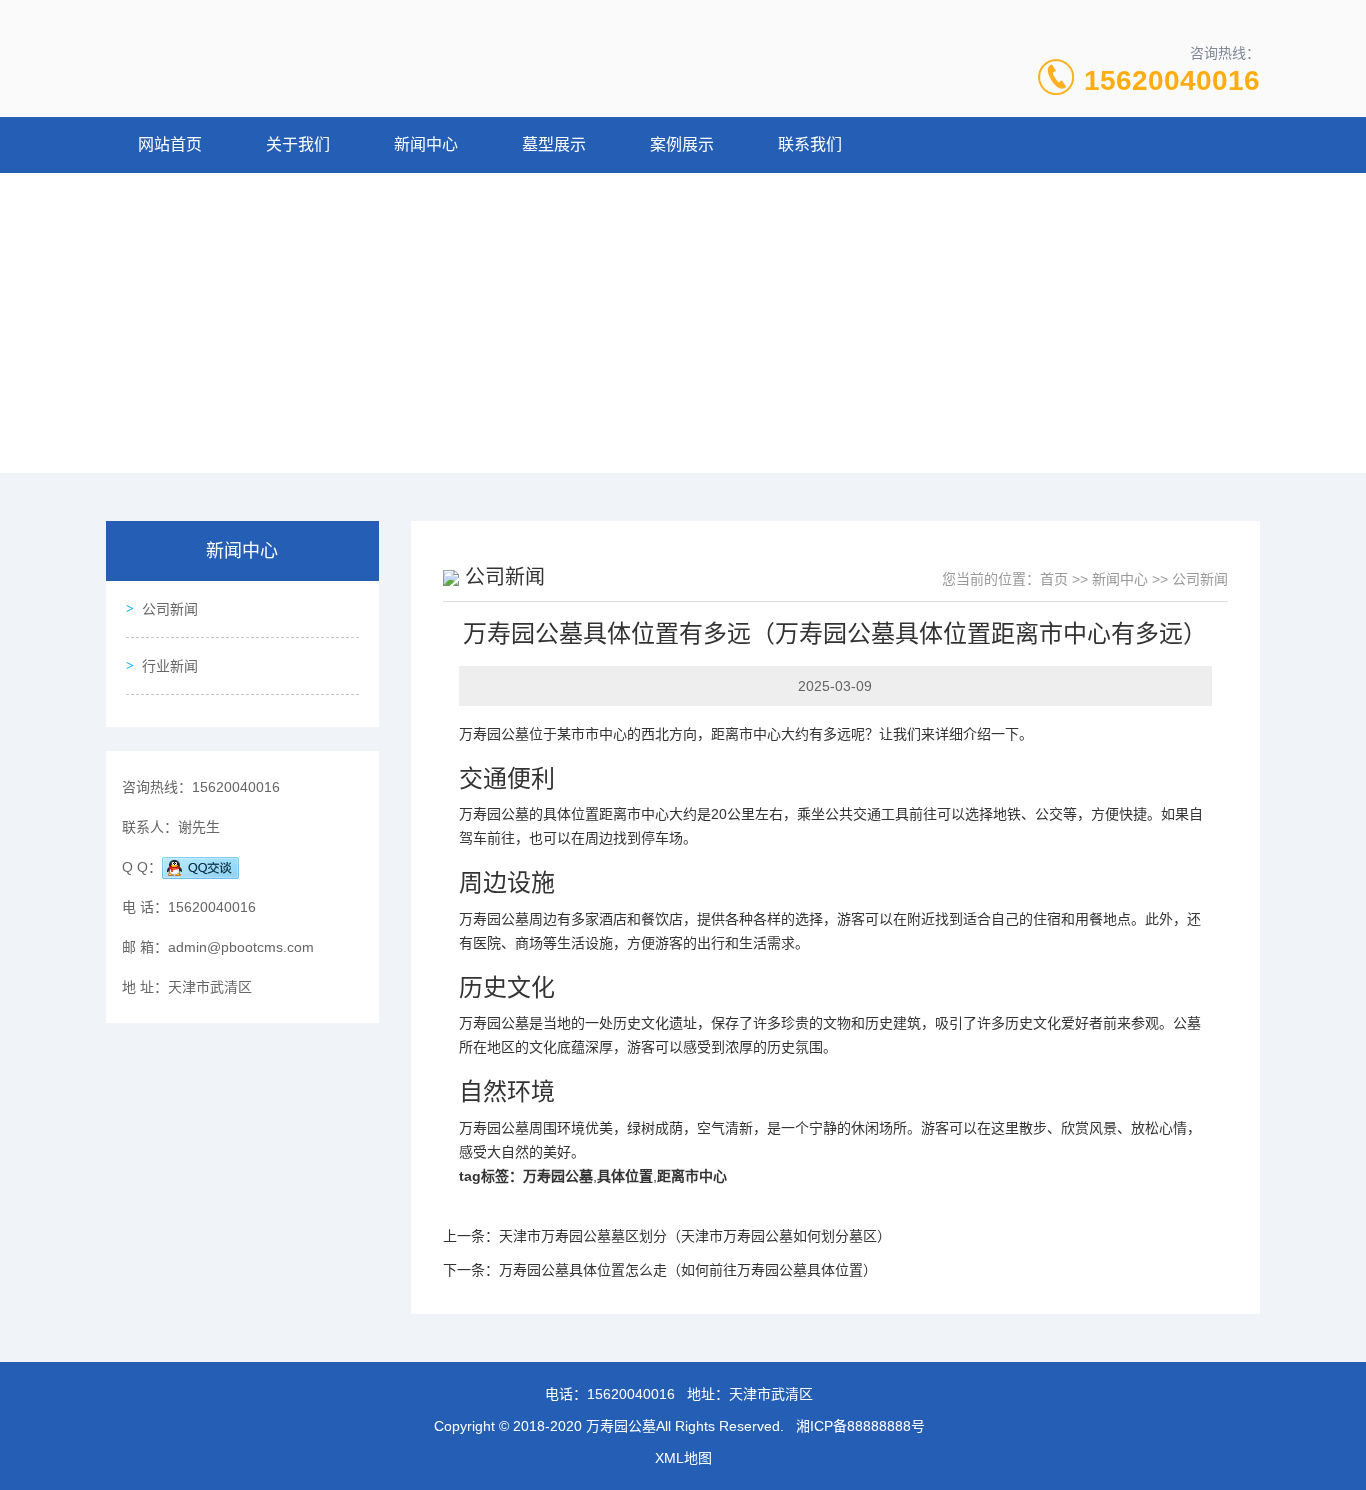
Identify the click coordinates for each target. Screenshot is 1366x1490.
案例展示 (682, 144)
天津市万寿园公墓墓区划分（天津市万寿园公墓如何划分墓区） (695, 1236)
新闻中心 (426, 144)
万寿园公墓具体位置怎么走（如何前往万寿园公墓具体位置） (688, 1270)
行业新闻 (170, 666)
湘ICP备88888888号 (860, 1426)
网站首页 (170, 144)
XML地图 (683, 1458)
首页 (1054, 579)
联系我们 (810, 144)
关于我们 (298, 144)
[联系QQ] (200, 867)
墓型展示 (554, 144)
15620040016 (1172, 80)
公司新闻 (170, 609)
